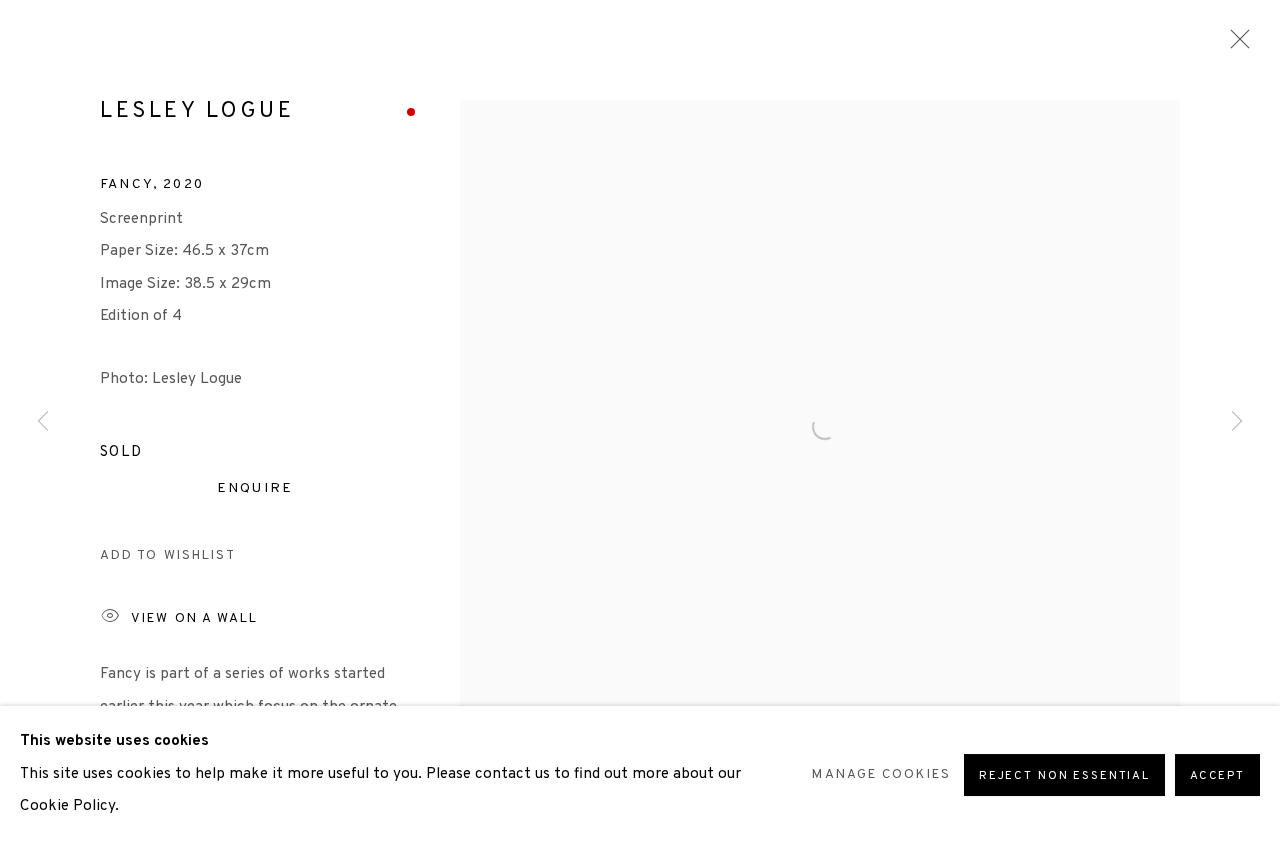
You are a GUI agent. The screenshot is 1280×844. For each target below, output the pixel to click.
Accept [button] (1217, 776)
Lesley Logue (197, 111)
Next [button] (1237, 422)
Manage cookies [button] (881, 774)
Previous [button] (43, 422)
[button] (168, 556)
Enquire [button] (255, 488)
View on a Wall (194, 617)
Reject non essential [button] (1064, 776)
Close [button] (1235, 45)
